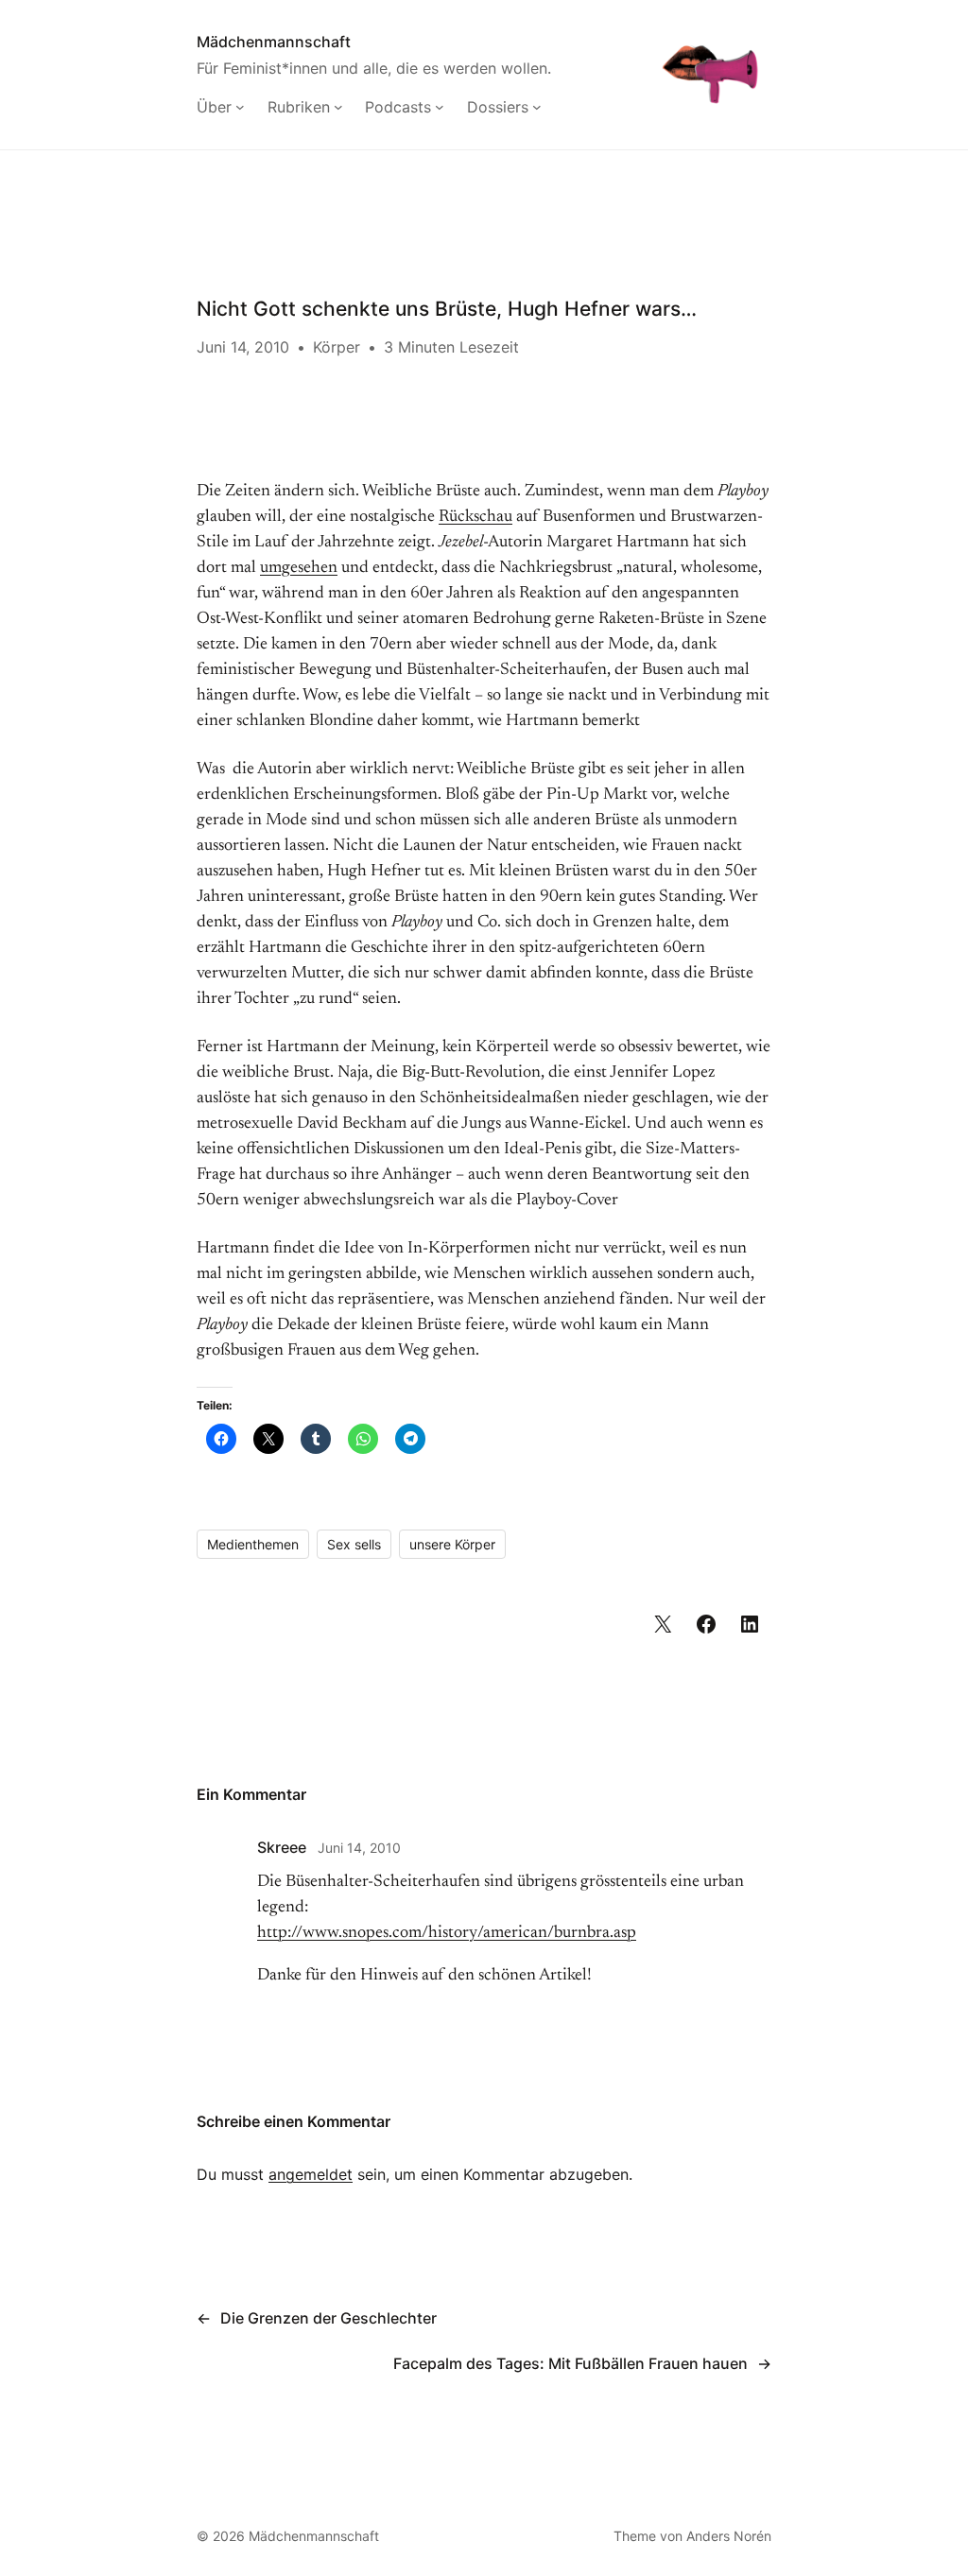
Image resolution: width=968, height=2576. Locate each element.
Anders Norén (729, 2536)
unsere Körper (452, 1544)
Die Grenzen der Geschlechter (328, 2318)
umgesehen (299, 568)
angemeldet (311, 2174)
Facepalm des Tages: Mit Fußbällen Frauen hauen (570, 2363)
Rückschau (475, 517)
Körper (337, 347)
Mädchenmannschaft (274, 42)
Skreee (282, 1847)
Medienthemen (253, 1544)
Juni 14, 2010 (359, 1848)
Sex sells (354, 1544)
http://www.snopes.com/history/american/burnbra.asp (447, 1933)
